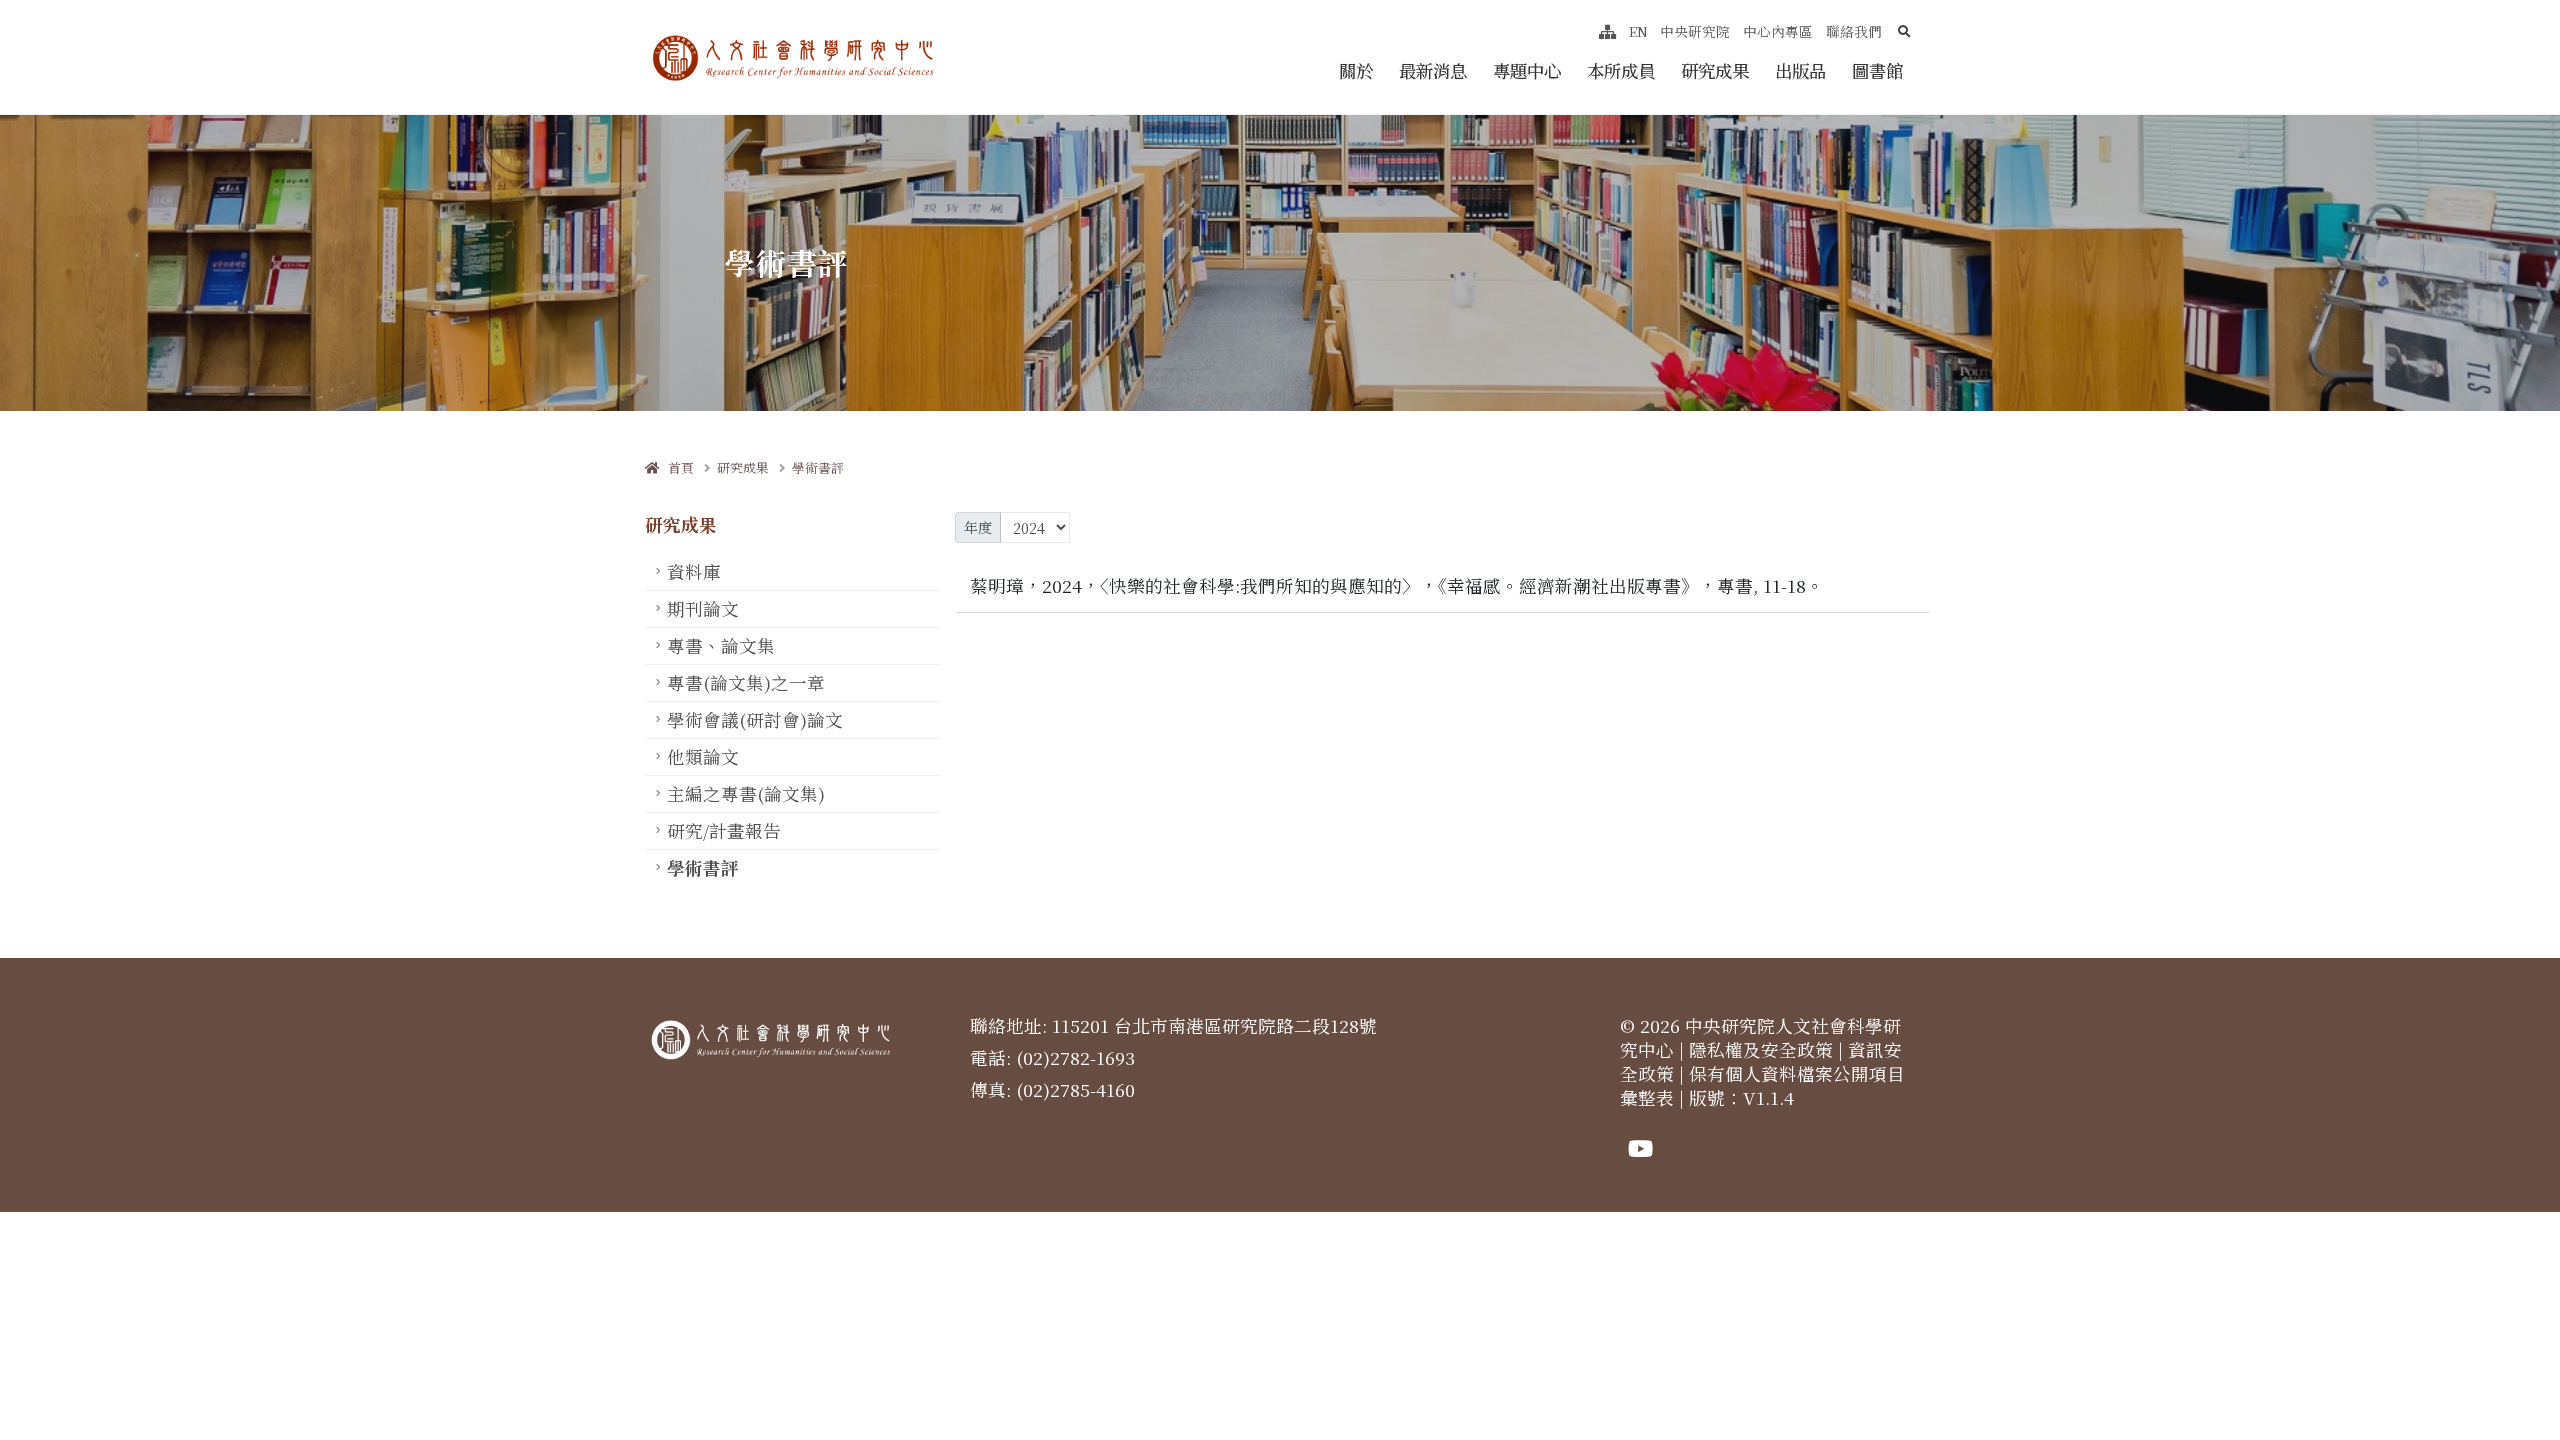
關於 (1356, 70)
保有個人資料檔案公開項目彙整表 (1762, 1085)
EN (1638, 31)
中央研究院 (1695, 31)
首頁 (676, 467)
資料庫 (694, 571)
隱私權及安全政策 (1761, 1049)
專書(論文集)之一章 (746, 682)
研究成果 (1715, 70)
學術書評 (818, 467)
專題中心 (1527, 70)
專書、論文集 (721, 645)
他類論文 (703, 756)
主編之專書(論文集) (746, 793)
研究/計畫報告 (724, 830)
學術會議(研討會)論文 (755, 719)
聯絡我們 (1854, 31)
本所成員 (1621, 70)
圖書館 (1877, 70)
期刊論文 (703, 608)
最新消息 (1433, 70)
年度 (978, 527)
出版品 (1800, 70)
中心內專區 (1778, 31)
